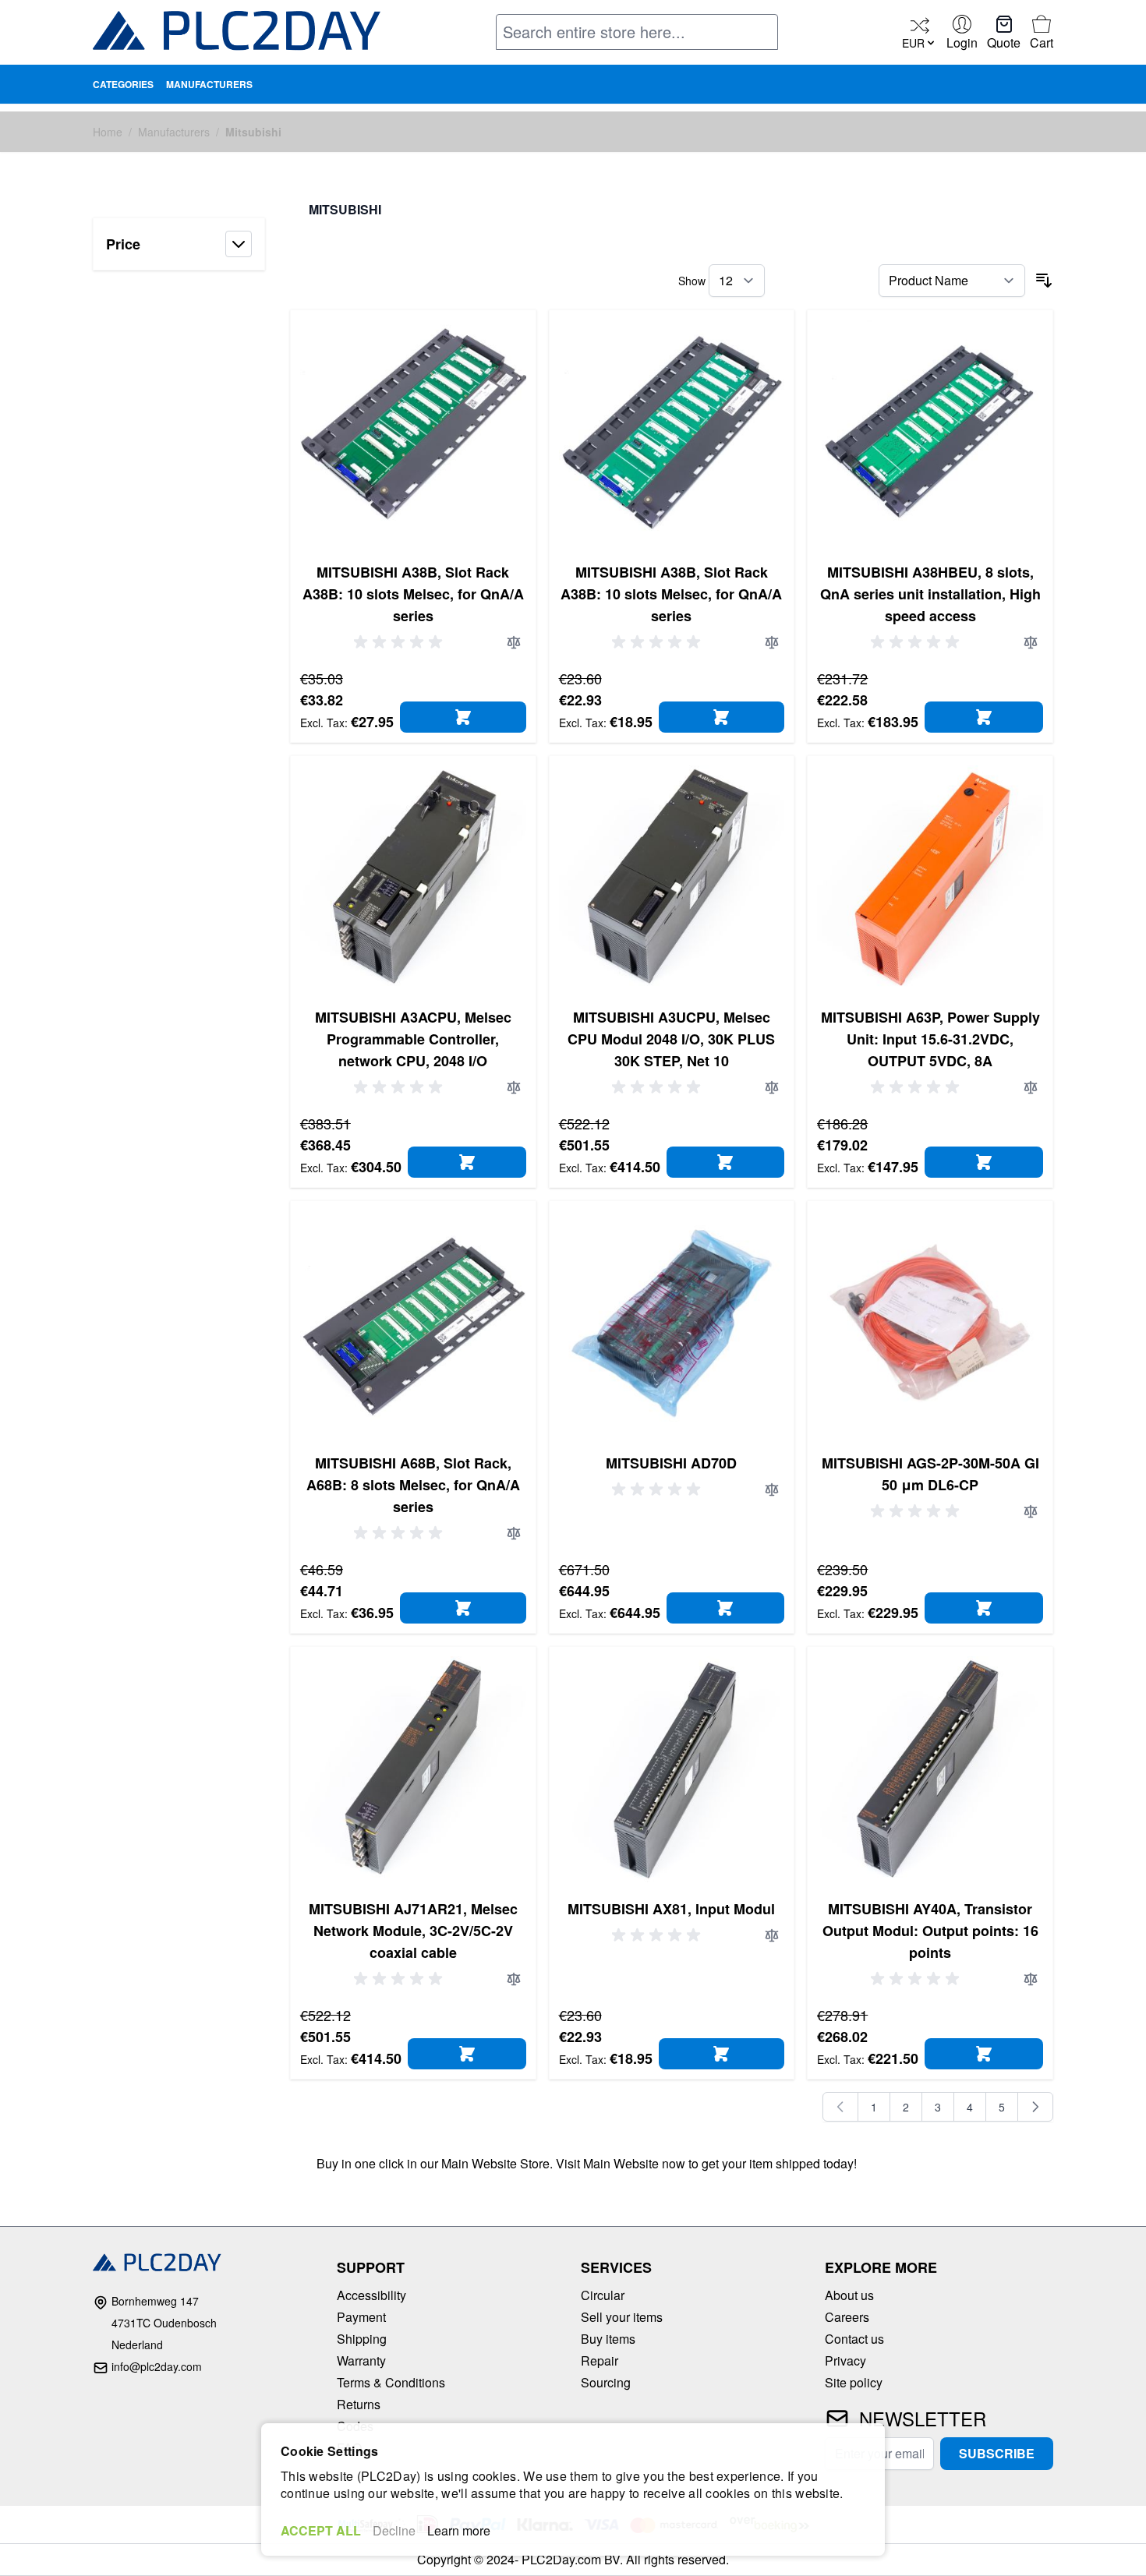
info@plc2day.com (157, 2366)
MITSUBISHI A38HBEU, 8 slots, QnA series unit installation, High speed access (930, 594)
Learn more (459, 2530)
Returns (359, 2404)
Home (108, 132)
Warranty (361, 2360)
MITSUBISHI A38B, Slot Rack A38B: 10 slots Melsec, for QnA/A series (413, 594)
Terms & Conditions (391, 2382)
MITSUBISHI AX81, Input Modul (671, 1909)
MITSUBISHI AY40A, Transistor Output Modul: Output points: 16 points (930, 1931)
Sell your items (622, 2317)
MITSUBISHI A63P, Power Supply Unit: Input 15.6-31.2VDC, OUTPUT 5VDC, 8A (930, 1039)
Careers (847, 2317)
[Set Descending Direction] (1044, 281)
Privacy (845, 2360)
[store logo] (237, 34)
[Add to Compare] (514, 642)
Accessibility (371, 2295)
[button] (179, 244)
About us (849, 2295)
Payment (361, 2317)
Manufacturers (209, 84)
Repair (600, 2360)
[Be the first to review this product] (401, 642)
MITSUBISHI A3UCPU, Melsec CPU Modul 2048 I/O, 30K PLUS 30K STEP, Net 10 (671, 1039)
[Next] (1035, 2107)
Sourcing (606, 2382)
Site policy (854, 2382)
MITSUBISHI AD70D (671, 1463)
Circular (603, 2295)
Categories (123, 84)
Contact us (854, 2339)
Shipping (362, 2339)
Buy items (608, 2339)
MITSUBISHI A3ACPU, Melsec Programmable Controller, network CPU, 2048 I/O (413, 1039)
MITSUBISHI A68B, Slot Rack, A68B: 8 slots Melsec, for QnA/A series (413, 1485)
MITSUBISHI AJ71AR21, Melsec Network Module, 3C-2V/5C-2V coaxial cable (413, 1931)
